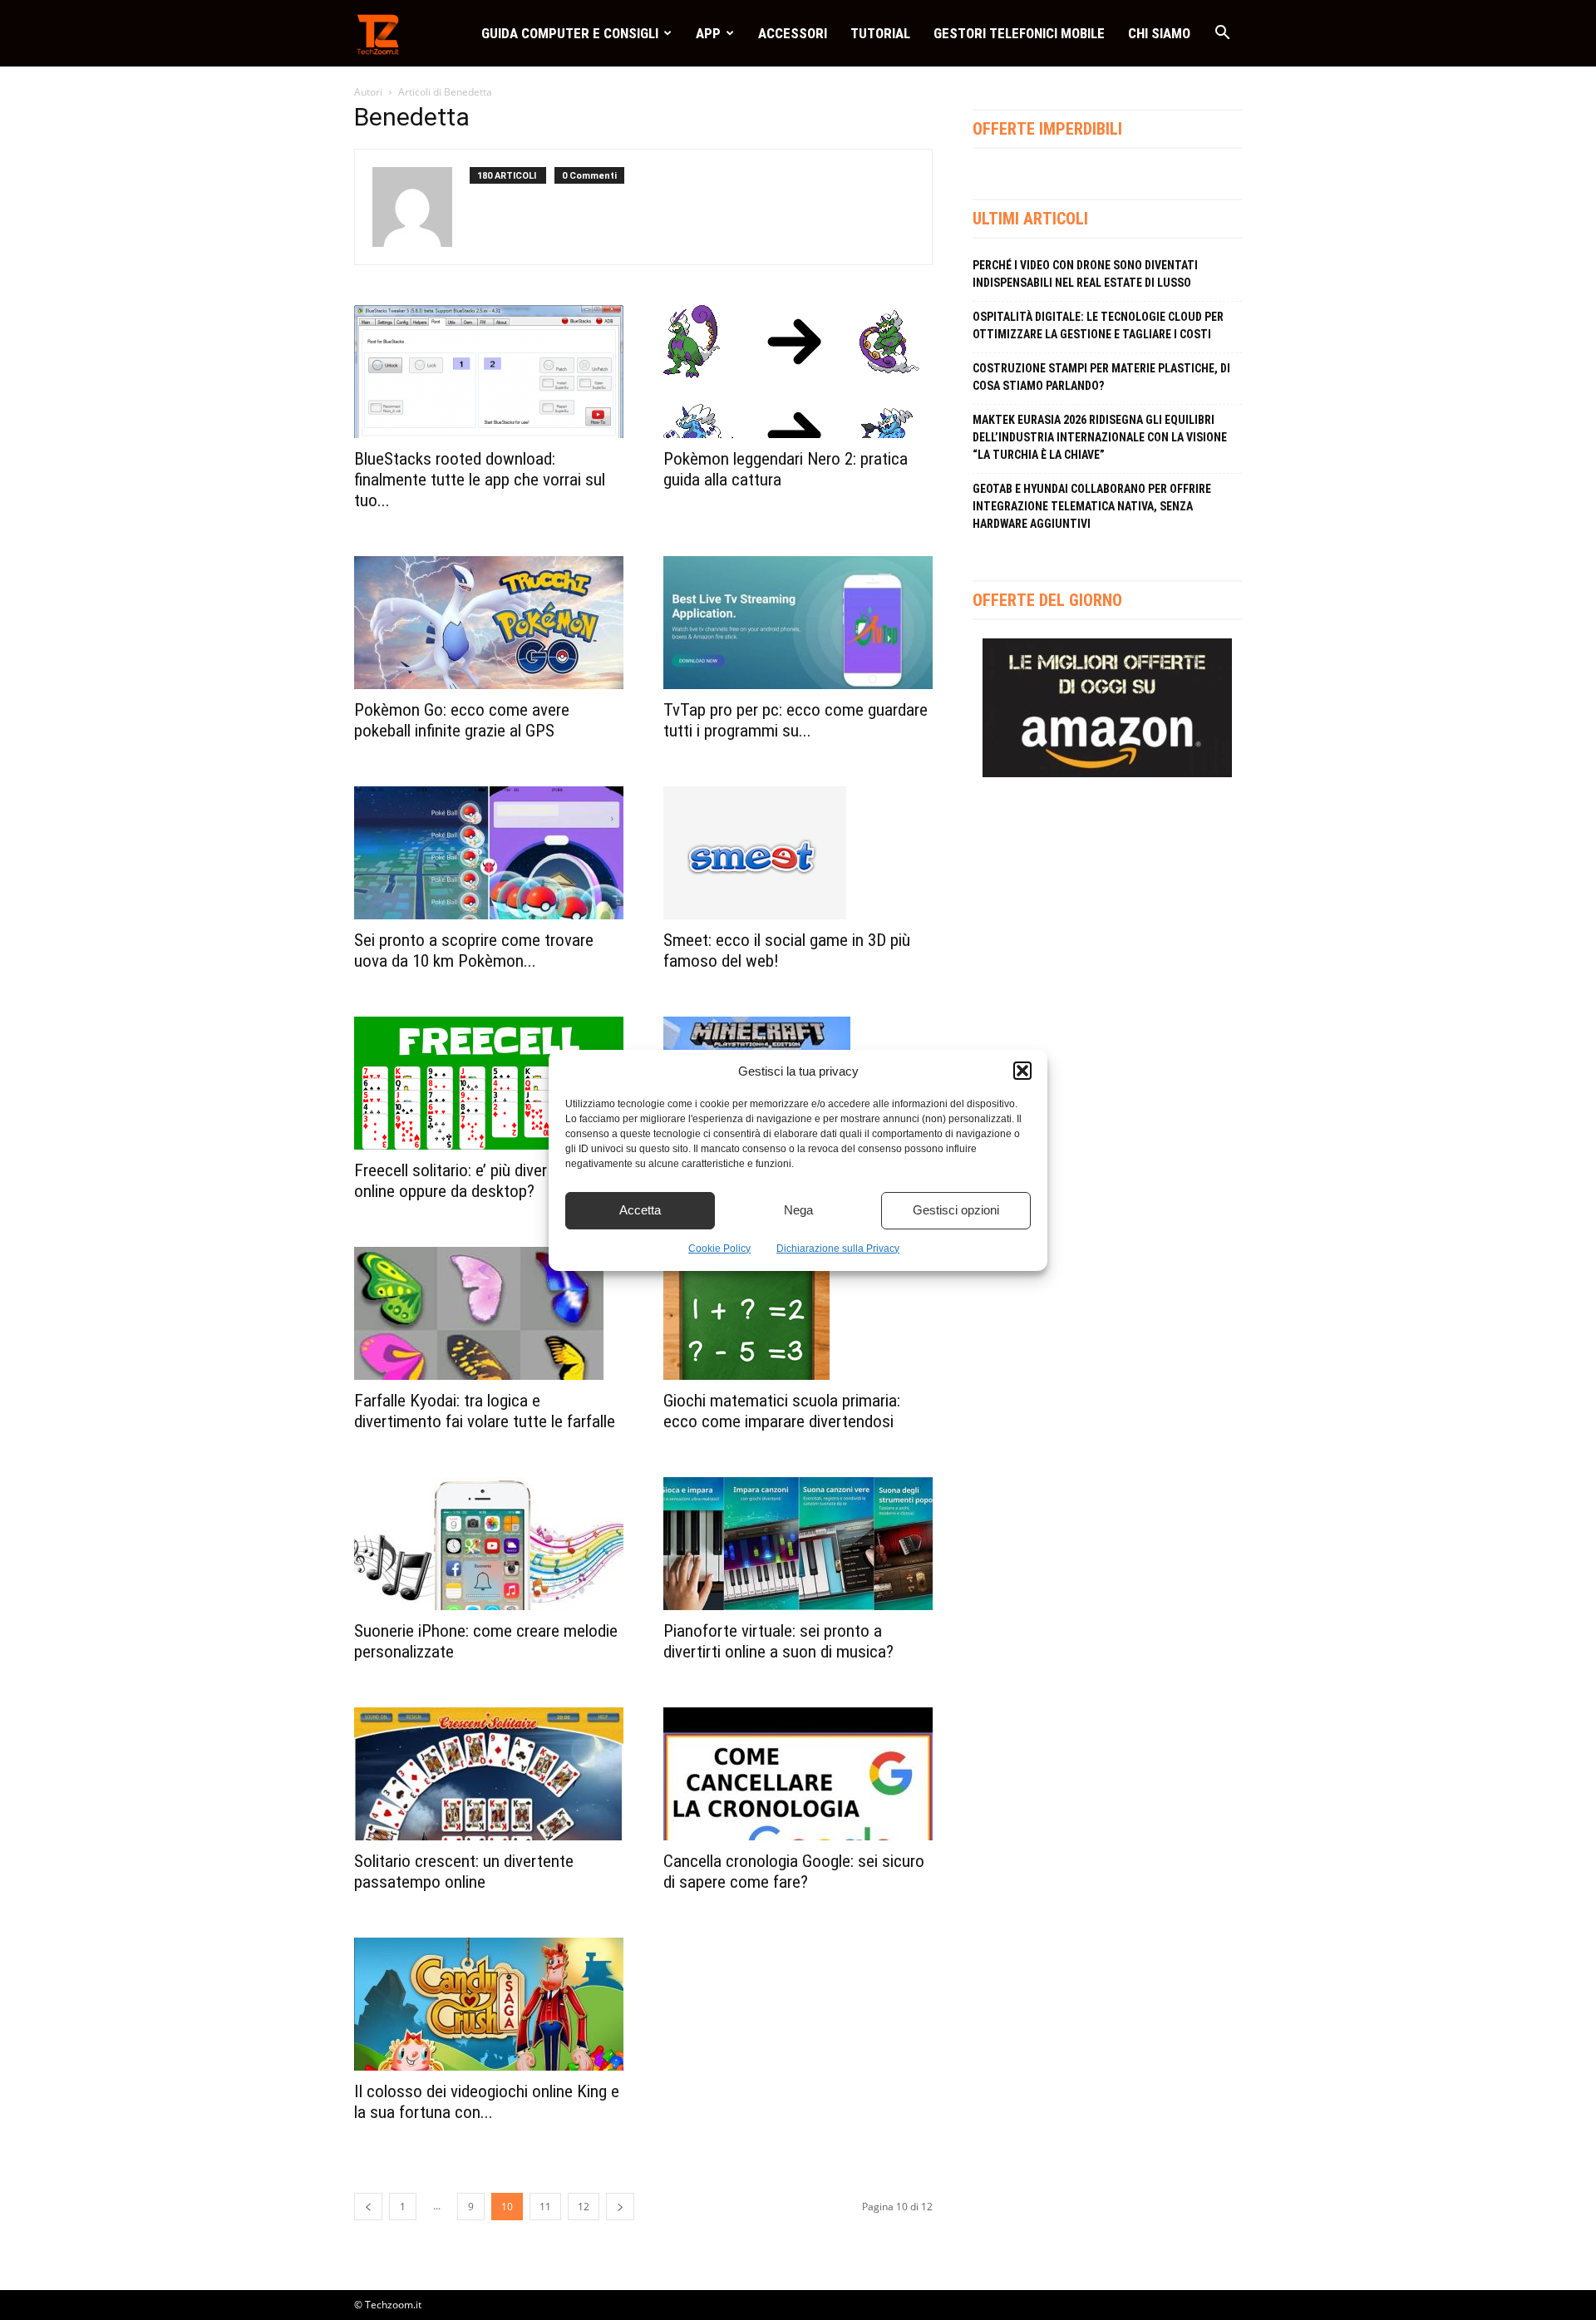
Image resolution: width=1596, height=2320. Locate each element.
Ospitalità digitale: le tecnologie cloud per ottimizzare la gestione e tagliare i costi (1098, 325)
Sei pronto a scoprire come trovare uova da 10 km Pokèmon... (474, 951)
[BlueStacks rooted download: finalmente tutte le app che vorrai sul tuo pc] (489, 372)
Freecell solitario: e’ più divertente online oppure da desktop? (469, 1181)
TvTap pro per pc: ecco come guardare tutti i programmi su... (796, 720)
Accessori (793, 33)
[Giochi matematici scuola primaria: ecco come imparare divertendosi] (798, 1313)
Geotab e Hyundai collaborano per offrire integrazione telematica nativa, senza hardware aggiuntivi (1092, 506)
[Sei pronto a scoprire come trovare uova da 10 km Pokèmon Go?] (489, 853)
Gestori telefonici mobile (1019, 33)
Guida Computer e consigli (570, 33)
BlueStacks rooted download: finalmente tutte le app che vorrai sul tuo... (480, 480)
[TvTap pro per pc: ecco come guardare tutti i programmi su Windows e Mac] (798, 623)
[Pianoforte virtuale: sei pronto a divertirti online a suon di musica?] (798, 1544)
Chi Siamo (1159, 33)
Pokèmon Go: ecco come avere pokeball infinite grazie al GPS (462, 720)
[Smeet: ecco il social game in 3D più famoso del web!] (798, 853)
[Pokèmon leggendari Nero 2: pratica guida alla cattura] (798, 372)
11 (545, 2207)
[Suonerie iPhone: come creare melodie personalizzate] (489, 1544)
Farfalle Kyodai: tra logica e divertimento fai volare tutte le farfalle (485, 1411)
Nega (798, 1210)
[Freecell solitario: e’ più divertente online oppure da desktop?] (489, 1083)
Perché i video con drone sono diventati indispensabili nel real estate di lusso (1085, 274)
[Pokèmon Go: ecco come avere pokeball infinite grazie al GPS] (489, 623)
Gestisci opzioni (956, 1210)
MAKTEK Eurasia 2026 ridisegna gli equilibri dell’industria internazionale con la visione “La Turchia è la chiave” (1100, 437)
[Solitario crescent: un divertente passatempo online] (489, 1774)
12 (584, 2207)
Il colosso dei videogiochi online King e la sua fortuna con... (487, 2102)
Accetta (640, 1210)
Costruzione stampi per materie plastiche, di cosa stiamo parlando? (1101, 377)
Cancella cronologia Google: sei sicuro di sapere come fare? (794, 1872)
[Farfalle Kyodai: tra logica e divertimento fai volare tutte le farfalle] (489, 1313)
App (708, 33)
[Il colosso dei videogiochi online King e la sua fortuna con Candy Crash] (489, 2004)
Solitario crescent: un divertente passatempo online (464, 1872)
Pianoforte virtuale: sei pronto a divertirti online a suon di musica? (778, 1641)
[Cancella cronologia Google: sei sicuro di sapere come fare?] (798, 1774)
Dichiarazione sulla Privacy (838, 1249)
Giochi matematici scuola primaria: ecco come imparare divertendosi (782, 1411)
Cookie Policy (719, 1249)
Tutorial (880, 33)
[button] (1022, 1071)
